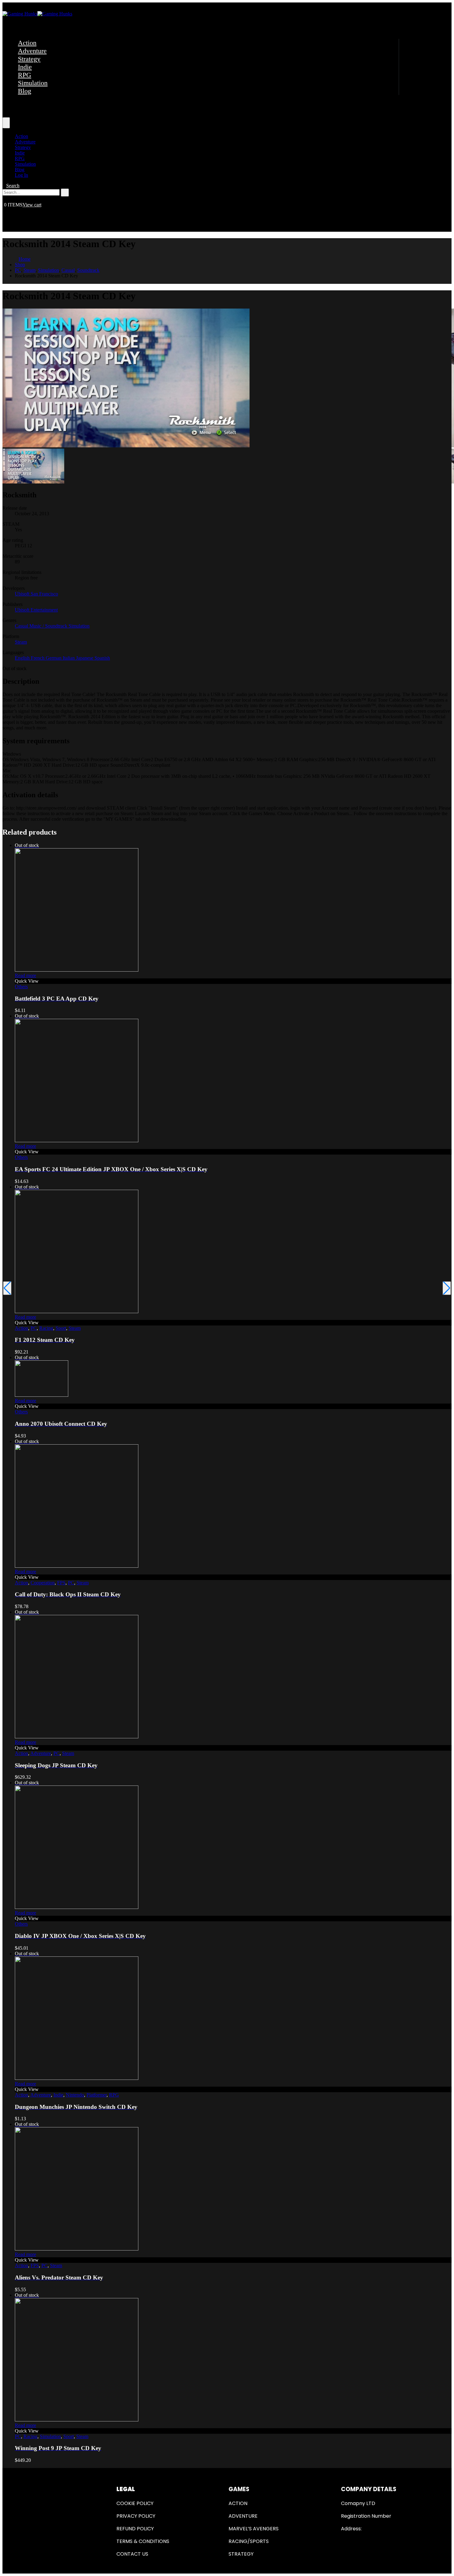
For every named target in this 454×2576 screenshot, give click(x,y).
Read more (25, 975)
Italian (69, 658)
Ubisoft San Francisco (36, 594)
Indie (25, 67)
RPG (25, 75)
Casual (22, 626)
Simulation (33, 83)
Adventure (32, 51)
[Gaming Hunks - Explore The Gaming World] (37, 14)
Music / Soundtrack (49, 626)
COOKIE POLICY (135, 2503)
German (54, 658)
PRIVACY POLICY (136, 2516)
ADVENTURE (243, 2516)
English (23, 658)
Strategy (29, 59)
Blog (25, 91)
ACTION (238, 2503)
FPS (61, 1583)
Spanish (102, 658)
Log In (21, 175)
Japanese (85, 658)
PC (34, 1328)
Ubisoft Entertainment (36, 610)
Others (21, 987)
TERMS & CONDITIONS (143, 2541)
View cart (32, 205)
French (38, 658)
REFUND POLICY (135, 2529)
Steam (21, 642)
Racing (46, 1328)
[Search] (65, 193)
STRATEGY (241, 2554)
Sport (61, 1328)
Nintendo (75, 2095)
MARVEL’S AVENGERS (254, 2529)
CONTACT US (132, 2554)
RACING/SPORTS (249, 2541)
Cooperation (43, 1583)
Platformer (97, 2095)
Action (27, 43)
